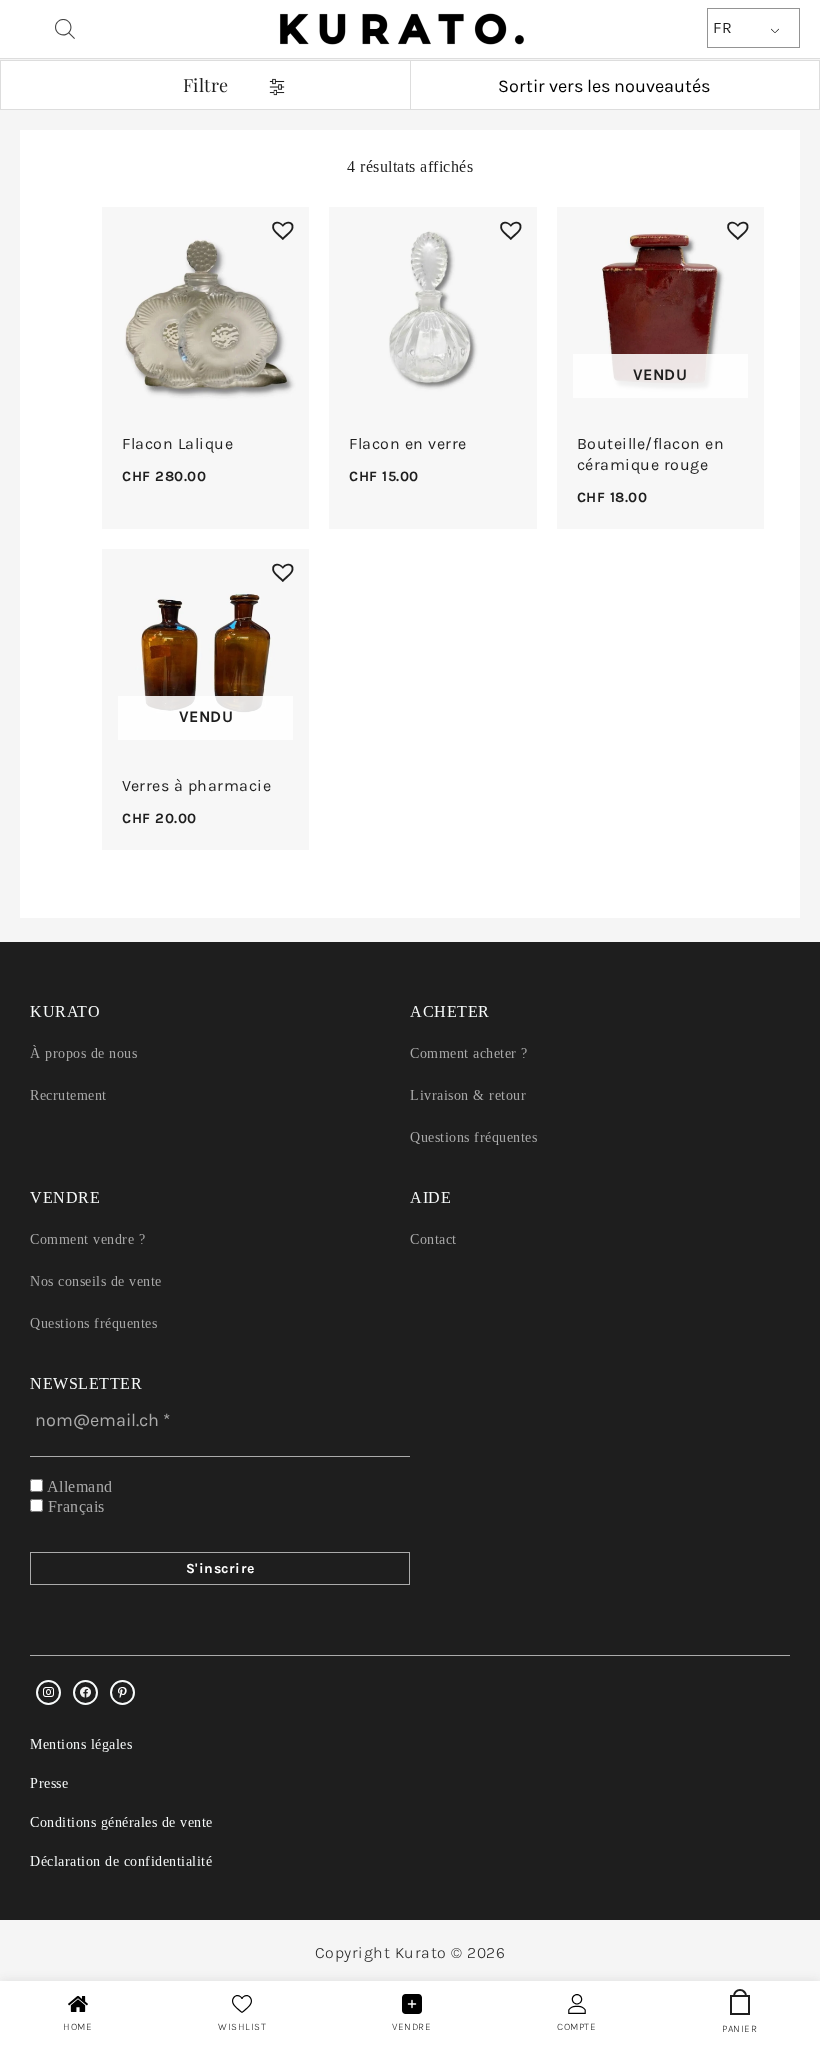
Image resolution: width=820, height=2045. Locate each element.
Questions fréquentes (473, 1137)
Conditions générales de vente (121, 1822)
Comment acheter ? (469, 1053)
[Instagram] (48, 1692)
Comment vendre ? (87, 1239)
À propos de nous (83, 1053)
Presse (49, 1783)
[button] (278, 225)
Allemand (78, 1486)
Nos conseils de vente (96, 1281)
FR (722, 27)
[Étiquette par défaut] (122, 1692)
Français (74, 1506)
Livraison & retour (468, 1095)
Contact (433, 1239)
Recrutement (68, 1095)
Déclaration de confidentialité (121, 1861)
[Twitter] (85, 1692)
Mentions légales (81, 1744)
